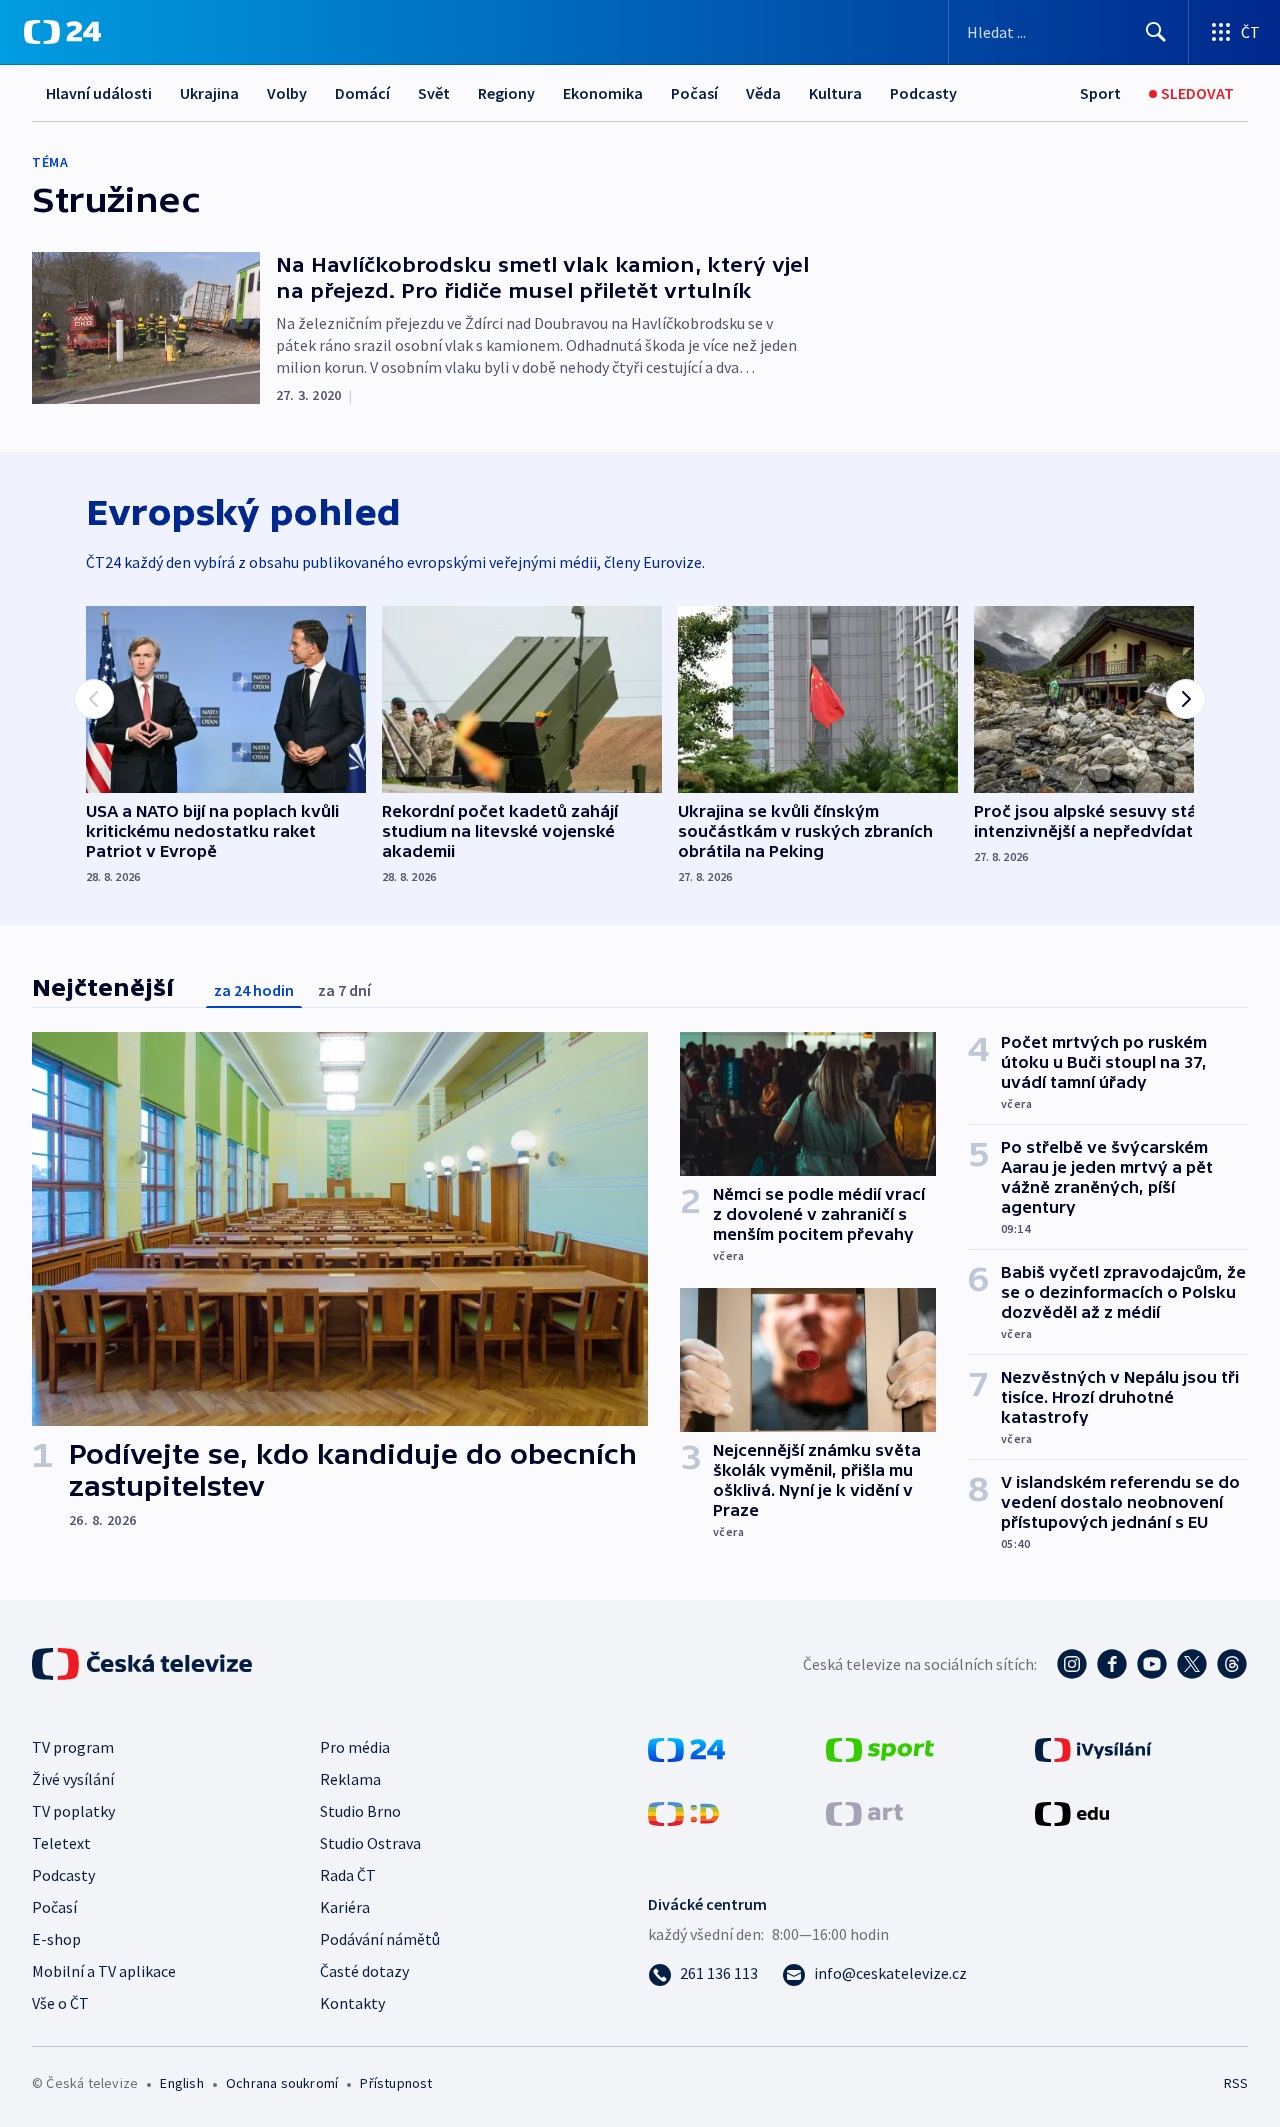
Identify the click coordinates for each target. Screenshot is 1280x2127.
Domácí (362, 93)
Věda (763, 93)
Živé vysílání (73, 1779)
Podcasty (923, 93)
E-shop (56, 1939)
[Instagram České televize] (1072, 1664)
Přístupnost (396, 2083)
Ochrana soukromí (282, 2083)
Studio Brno (360, 1811)
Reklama (350, 1779)
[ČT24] (62, 32)
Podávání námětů (380, 1939)
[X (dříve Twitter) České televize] (1192, 1664)
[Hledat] (1156, 32)
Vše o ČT (60, 2003)
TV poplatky (73, 1811)
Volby (287, 93)
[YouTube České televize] (1152, 1664)
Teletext (61, 1843)
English (181, 2083)
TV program (73, 1747)
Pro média (355, 1747)
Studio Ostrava (370, 1843)
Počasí (694, 93)
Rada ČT (348, 1875)
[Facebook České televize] (1112, 1664)
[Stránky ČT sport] (880, 1748)
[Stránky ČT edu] (1072, 1812)
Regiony (506, 93)
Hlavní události (99, 93)
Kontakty (352, 2003)
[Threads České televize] (1232, 1664)
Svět (434, 93)
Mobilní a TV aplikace (104, 1971)
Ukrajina (209, 93)
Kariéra (345, 1907)
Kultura (835, 93)
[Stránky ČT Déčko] (683, 1812)
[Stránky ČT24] (686, 1748)
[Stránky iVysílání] (1093, 1748)
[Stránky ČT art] (864, 1812)
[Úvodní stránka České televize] (144, 1664)
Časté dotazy (364, 1971)
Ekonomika (603, 93)
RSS (1236, 2083)
